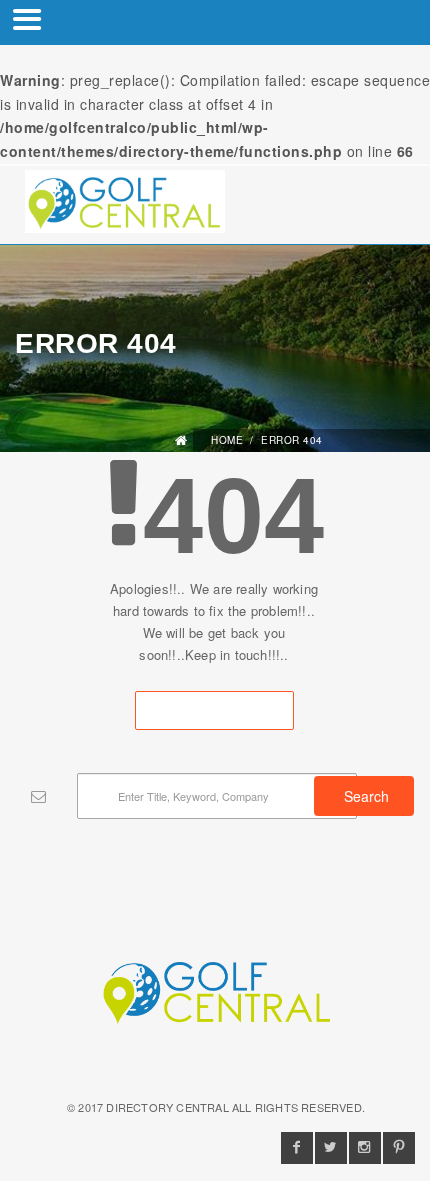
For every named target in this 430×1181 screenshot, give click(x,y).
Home (227, 440)
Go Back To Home (214, 710)
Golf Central (215, 20)
